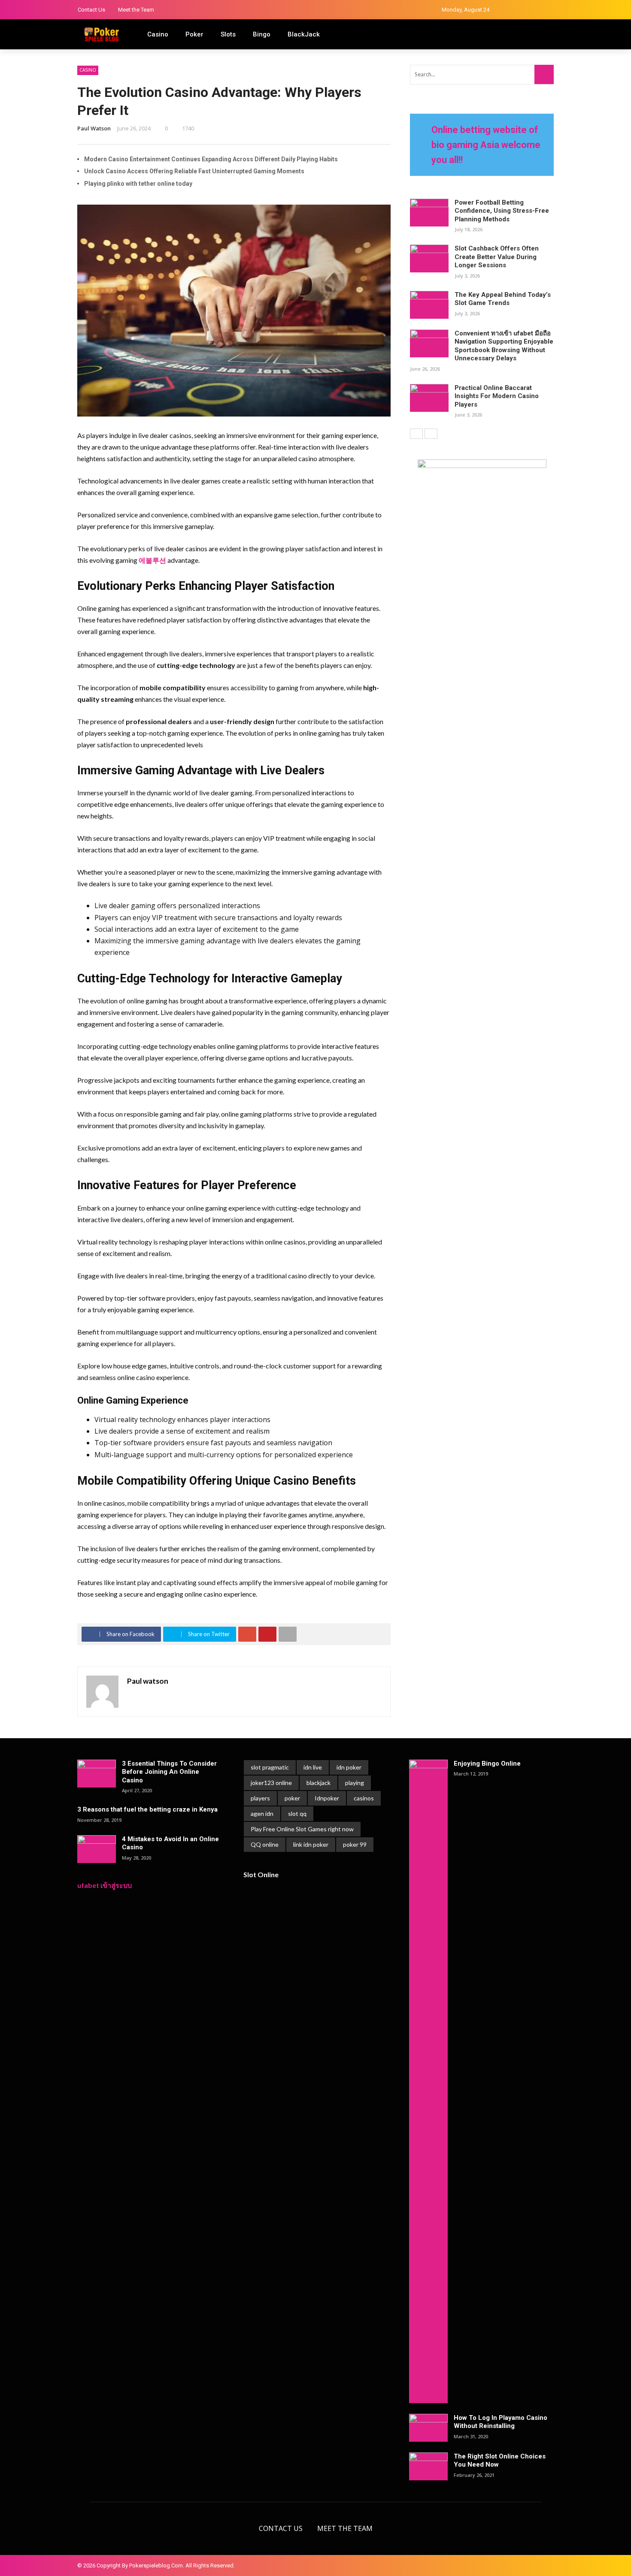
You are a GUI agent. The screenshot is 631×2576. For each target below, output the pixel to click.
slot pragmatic (270, 1767)
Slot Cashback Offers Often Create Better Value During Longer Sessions (497, 257)
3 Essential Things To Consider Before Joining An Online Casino (169, 1772)
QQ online (265, 1844)
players (260, 1798)
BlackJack (304, 34)
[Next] (431, 434)
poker (292, 1798)
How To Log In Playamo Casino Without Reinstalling (501, 2422)
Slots (228, 34)
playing (355, 1783)
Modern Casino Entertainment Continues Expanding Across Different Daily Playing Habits (211, 159)
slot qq (297, 1813)
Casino (158, 34)
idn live (313, 1767)
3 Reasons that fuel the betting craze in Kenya (147, 1809)
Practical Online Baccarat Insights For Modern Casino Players (497, 396)
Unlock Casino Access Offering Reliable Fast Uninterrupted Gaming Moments (194, 171)
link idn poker (311, 1844)
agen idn (262, 1813)
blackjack (319, 1783)
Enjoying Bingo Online (487, 1764)
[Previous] (416, 434)
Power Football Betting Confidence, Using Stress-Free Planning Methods (502, 211)
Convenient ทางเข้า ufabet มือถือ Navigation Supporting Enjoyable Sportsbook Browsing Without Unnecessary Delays (504, 346)
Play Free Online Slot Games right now (302, 1829)
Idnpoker (327, 1798)
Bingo (262, 34)
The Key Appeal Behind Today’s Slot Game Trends (503, 299)
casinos (364, 1798)
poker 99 (355, 1844)
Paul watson (94, 128)
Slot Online (261, 1874)
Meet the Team (136, 10)
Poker (194, 34)
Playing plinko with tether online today (138, 184)
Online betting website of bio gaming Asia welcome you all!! (486, 145)
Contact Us (91, 10)
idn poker (349, 1767)
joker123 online (271, 1783)
